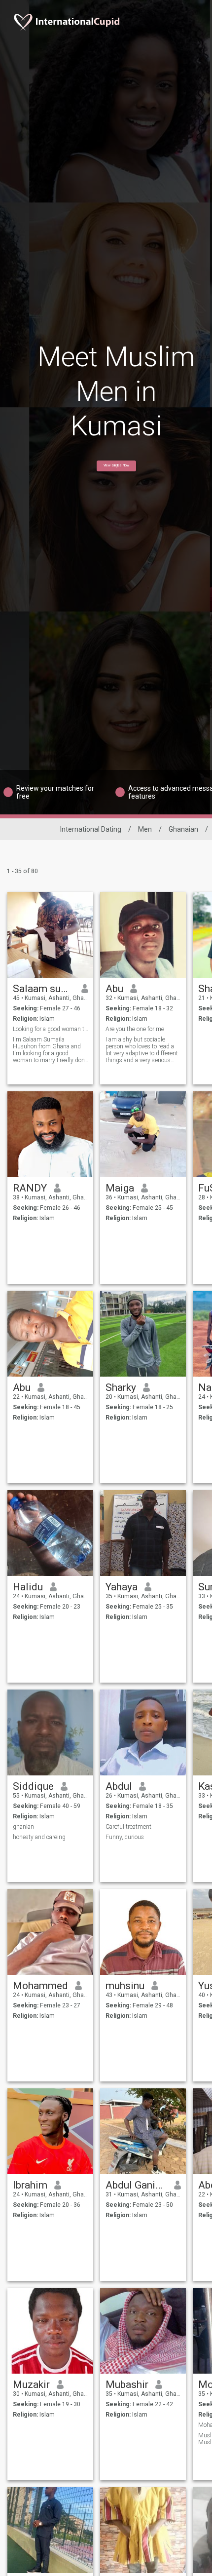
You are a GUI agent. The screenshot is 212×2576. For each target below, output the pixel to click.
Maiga (120, 1188)
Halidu (28, 1587)
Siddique (33, 1786)
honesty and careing (39, 1837)
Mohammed (40, 1986)
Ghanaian (183, 829)
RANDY (30, 1188)
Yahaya (122, 1587)
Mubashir (127, 2384)
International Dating (91, 829)
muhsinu (125, 1986)
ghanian (23, 1827)
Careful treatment (128, 1827)
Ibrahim (30, 2185)
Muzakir (31, 2384)
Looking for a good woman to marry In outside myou (51, 1029)
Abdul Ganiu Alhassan (136, 2185)
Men (145, 829)
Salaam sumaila (44, 989)
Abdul (119, 1786)
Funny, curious (125, 1837)
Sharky (121, 1387)
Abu (114, 989)
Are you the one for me (135, 1029)
